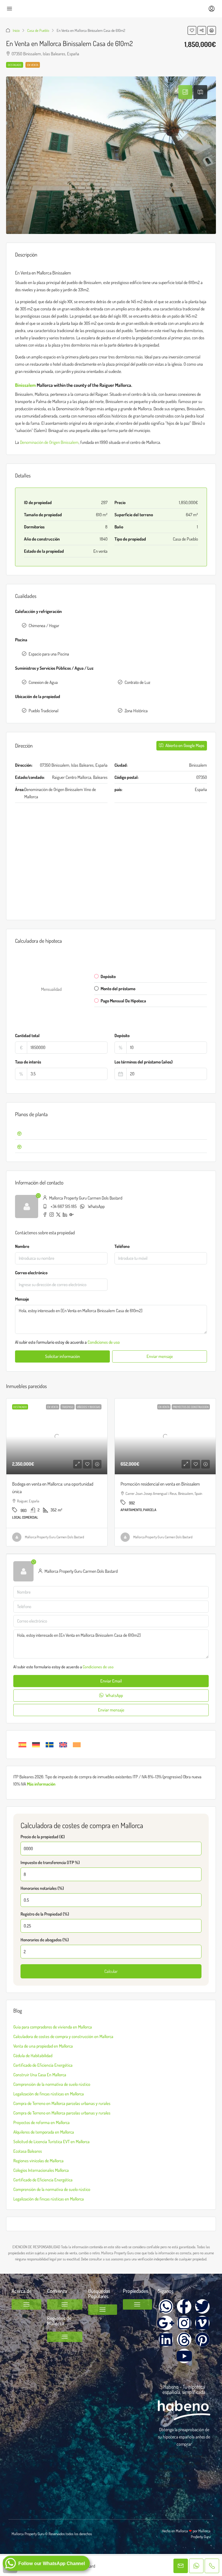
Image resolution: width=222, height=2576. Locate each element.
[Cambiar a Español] (22, 1745)
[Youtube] (184, 2356)
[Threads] (184, 2339)
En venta (33, 65)
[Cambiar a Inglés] (63, 1745)
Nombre (22, 1246)
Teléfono (122, 1246)
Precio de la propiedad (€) (43, 1837)
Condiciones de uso (104, 1342)
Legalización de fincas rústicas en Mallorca (49, 2094)
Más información (41, 1784)
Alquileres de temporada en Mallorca (44, 2132)
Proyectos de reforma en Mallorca (41, 2122)
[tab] (185, 92)
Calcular (111, 1971)
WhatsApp (96, 1206)
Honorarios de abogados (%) (45, 1940)
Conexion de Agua (43, 682)
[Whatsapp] (166, 2306)
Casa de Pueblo (38, 30)
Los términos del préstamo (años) (144, 1062)
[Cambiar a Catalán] (77, 1745)
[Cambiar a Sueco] (50, 1745)
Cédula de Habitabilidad (33, 2056)
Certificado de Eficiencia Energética (43, 2065)
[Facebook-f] (184, 2306)
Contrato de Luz (137, 682)
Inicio (16, 30)
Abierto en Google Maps (184, 745)
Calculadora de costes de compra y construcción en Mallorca (63, 2036)
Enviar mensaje (160, 1356)
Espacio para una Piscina (49, 654)
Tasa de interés (28, 1062)
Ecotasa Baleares (28, 2151)
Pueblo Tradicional (44, 711)
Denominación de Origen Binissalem (49, 442)
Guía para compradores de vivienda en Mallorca (53, 2027)
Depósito (122, 1036)
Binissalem (25, 385)
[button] (192, 30)
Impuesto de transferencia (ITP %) (50, 1862)
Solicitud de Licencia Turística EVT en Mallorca (51, 2142)
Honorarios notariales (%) (42, 1888)
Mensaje (22, 1299)
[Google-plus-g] (166, 2323)
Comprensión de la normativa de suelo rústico (52, 2084)
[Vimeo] (202, 2323)
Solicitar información (63, 1356)
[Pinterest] (202, 2339)
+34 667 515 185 (64, 1206)
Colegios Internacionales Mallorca (41, 2170)
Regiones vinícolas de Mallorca (38, 2161)
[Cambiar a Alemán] (36, 1745)
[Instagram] (184, 2323)
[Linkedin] (166, 2339)
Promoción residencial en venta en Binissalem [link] (160, 1484)
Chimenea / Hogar (44, 626)
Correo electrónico (31, 1273)
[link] (57, 1436)
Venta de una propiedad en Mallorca (43, 2046)
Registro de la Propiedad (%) (45, 1914)
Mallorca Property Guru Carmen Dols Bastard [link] (54, 1537)
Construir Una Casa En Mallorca (40, 2075)
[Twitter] (202, 2306)
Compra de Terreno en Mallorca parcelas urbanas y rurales (62, 2103)
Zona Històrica (136, 711)
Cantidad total (27, 1036)
